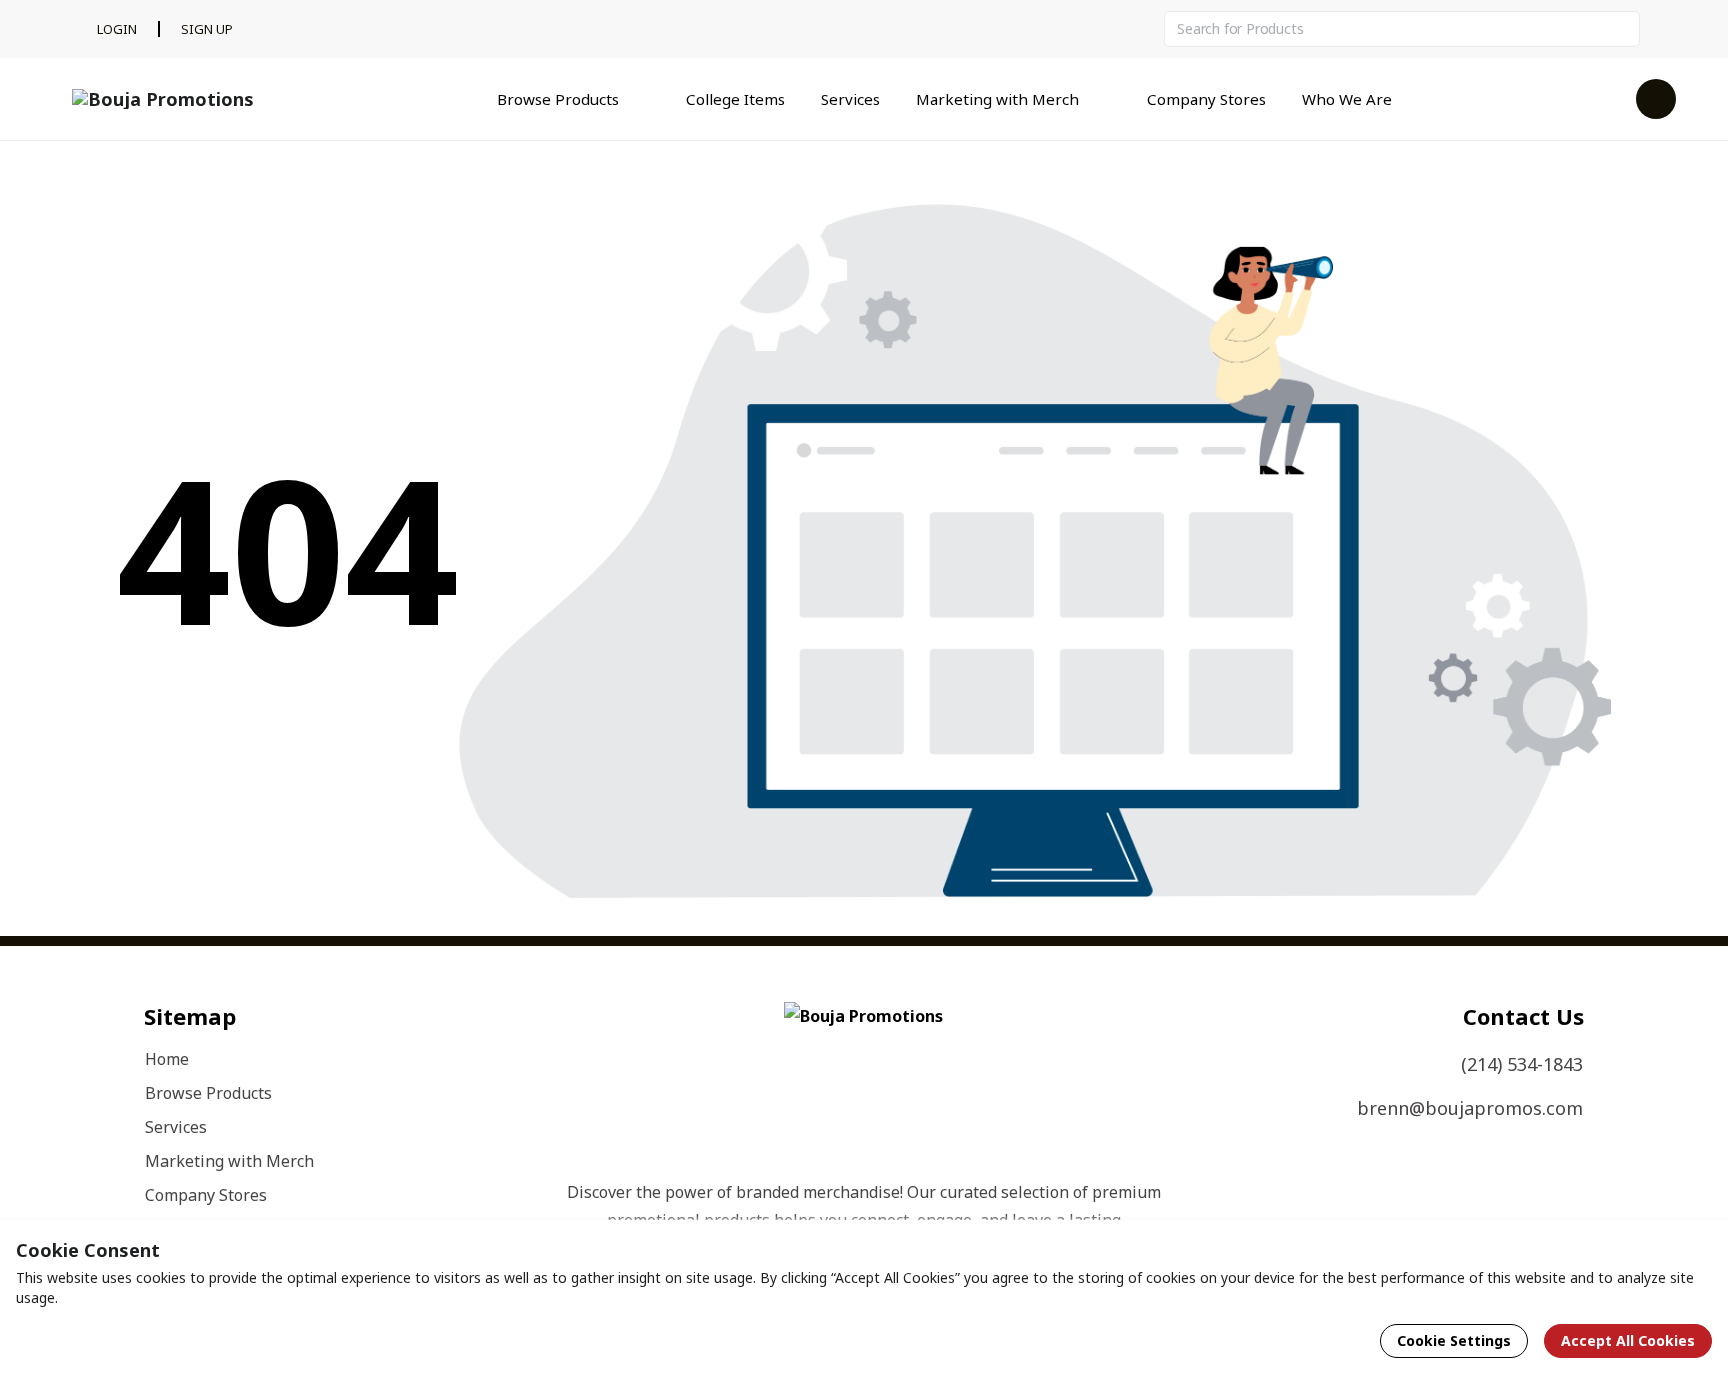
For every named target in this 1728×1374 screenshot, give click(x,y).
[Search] (1622, 29)
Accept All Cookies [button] (1628, 1340)
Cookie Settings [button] (1454, 1340)
